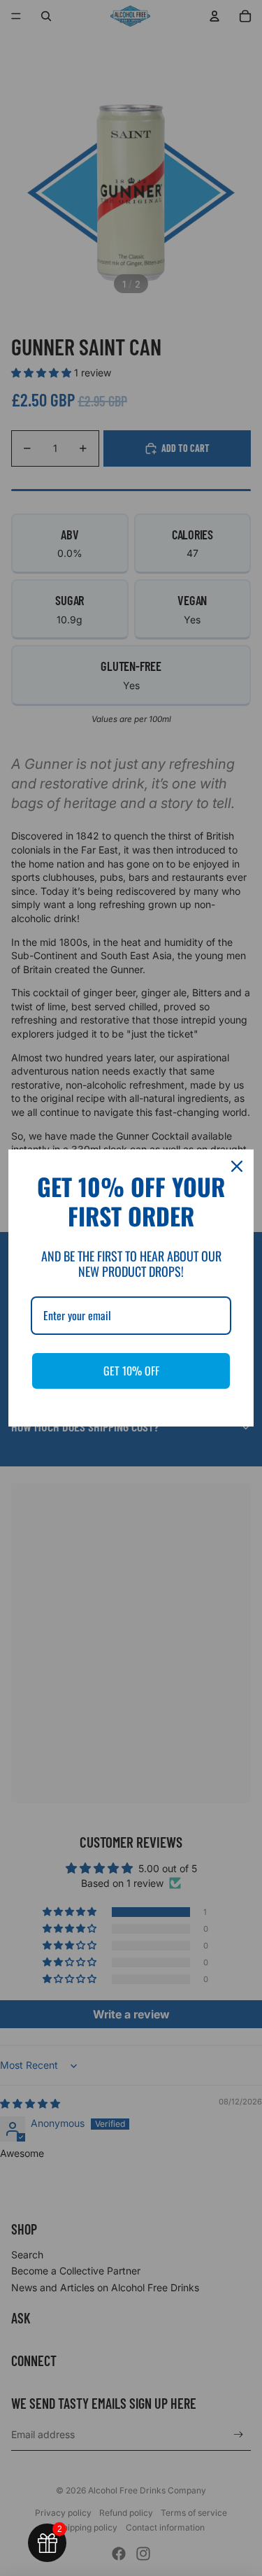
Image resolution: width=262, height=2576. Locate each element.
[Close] (237, 1166)
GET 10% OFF (131, 1371)
